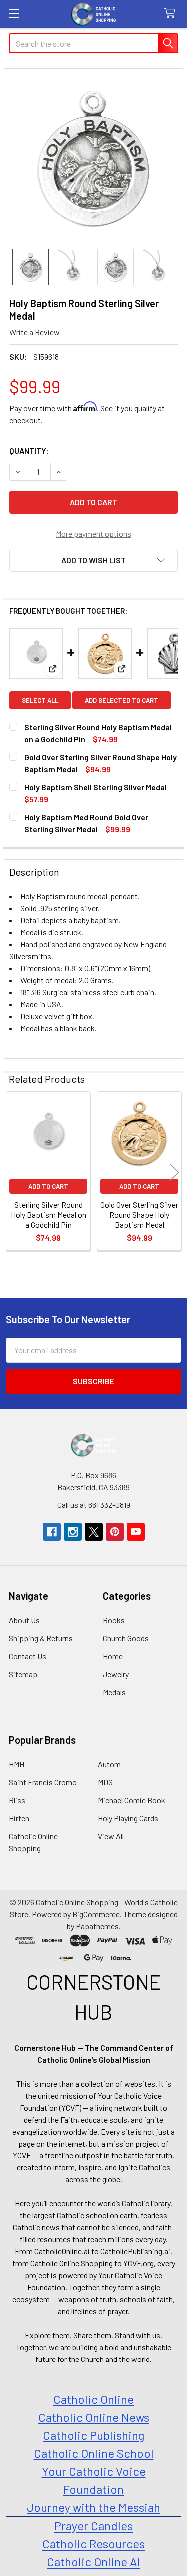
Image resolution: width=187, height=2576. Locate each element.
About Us (24, 1620)
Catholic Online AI (93, 2561)
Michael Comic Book (131, 1800)
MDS (105, 1782)
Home (113, 1656)
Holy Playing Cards (128, 1818)
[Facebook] (52, 1532)
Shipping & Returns (41, 1638)
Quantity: (29, 451)
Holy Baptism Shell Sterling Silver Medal (95, 787)
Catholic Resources (93, 2543)
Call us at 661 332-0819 (94, 1505)
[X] (94, 1532)
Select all (40, 700)
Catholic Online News (94, 2417)
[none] (93, 159)
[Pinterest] (115, 1532)
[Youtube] (136, 1532)
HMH (17, 1764)
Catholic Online (93, 2399)
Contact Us (28, 1656)
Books (114, 1620)
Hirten (19, 1818)
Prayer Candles (93, 2525)
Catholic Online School (94, 2453)
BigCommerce (96, 1914)
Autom (109, 1764)
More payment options (93, 534)
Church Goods (126, 1638)
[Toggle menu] (14, 14)
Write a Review (35, 332)
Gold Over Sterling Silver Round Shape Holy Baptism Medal (139, 1214)
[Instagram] (73, 1532)
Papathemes (97, 1926)
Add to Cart (48, 1186)
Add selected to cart (121, 700)
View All (111, 1836)
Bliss (17, 1800)
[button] (93, 560)
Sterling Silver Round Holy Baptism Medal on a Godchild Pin (49, 1214)
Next (174, 1172)
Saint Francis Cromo (43, 1782)
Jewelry (116, 1674)
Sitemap (23, 1674)
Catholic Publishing (93, 2435)
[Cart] (172, 14)
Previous (13, 1172)
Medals (114, 1692)
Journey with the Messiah (93, 2507)
